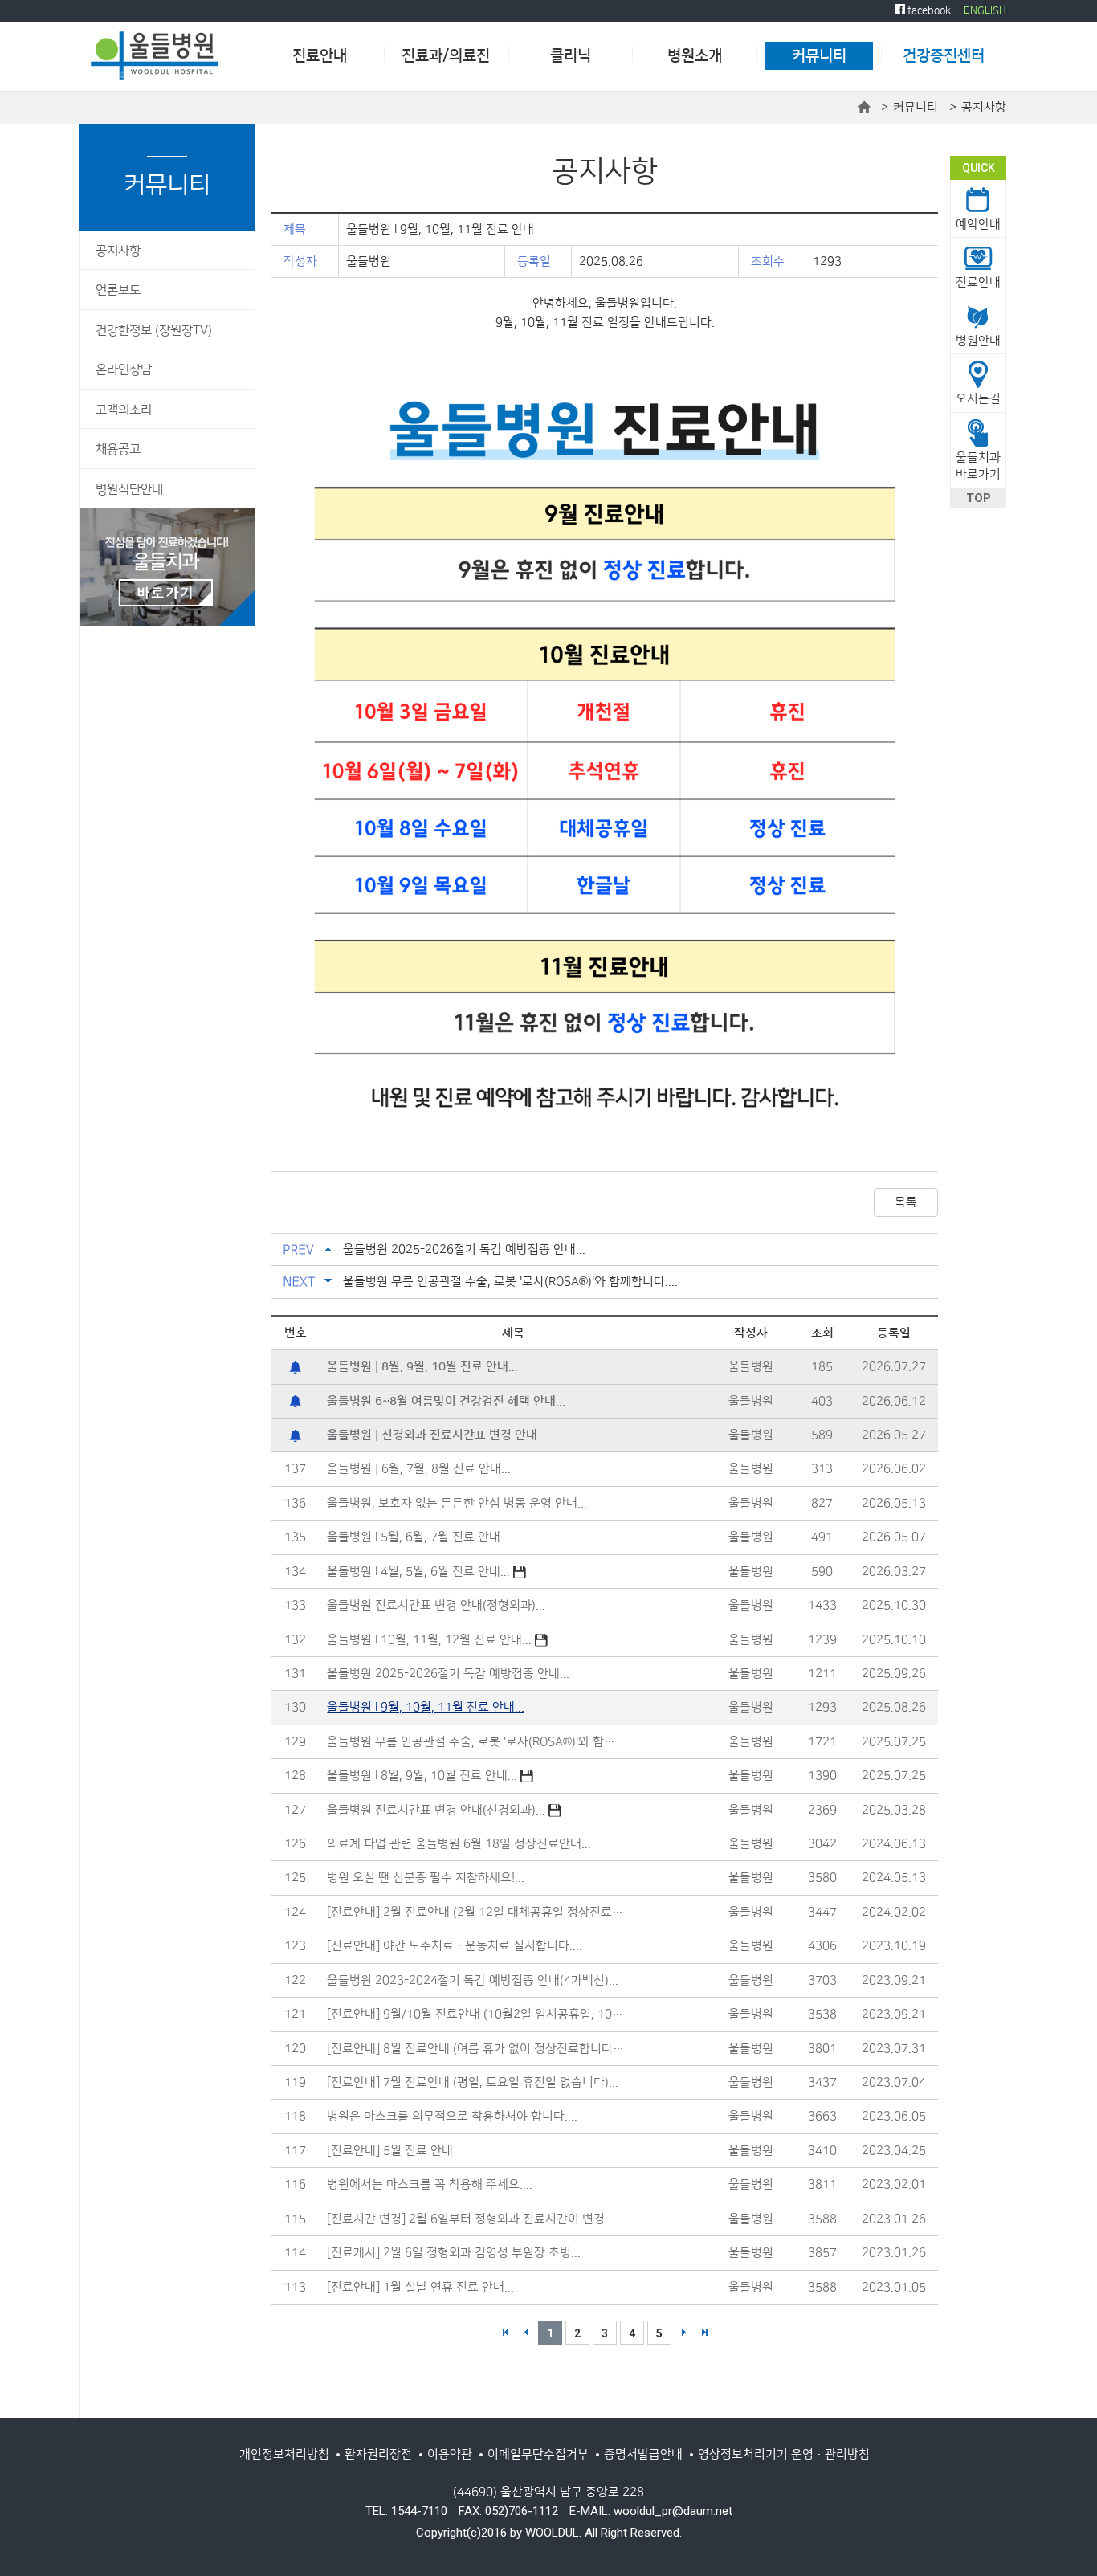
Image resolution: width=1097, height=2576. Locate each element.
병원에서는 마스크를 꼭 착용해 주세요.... (430, 2184)
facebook (928, 10)
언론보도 (118, 290)
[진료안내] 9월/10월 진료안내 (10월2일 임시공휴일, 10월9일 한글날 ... (476, 2014)
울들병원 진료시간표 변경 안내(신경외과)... (438, 1810)
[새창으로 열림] (167, 567)
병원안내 (978, 341)
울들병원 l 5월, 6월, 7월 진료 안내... (418, 1537)
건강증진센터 (944, 56)
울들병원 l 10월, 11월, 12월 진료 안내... (431, 1640)
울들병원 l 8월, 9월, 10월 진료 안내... (424, 1776)
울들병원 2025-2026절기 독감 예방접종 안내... (464, 1249)
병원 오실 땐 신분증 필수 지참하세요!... (426, 1878)
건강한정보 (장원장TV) (154, 331)
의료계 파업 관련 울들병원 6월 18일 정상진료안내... (459, 1844)
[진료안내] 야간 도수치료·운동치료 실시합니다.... (455, 1946)
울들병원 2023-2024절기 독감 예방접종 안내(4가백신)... (473, 1980)
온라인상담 (124, 370)
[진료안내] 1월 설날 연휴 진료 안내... (420, 2287)
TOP (979, 498)
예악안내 (978, 225)
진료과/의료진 (446, 56)
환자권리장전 (378, 2454)
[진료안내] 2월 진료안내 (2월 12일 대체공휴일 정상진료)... (476, 1912)
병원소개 (695, 56)
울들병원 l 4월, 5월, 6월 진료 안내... (420, 1572)
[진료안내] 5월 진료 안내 (390, 2151)
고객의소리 (124, 410)
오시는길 (978, 399)
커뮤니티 (819, 56)
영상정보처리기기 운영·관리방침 (784, 2454)
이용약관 (450, 2454)
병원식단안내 (129, 490)
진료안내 (320, 56)
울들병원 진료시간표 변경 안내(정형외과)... (436, 1605)
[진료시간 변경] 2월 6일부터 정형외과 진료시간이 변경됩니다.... (476, 2219)
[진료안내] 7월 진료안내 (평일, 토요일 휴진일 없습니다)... (473, 2082)
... (422, 1367)
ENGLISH (985, 10)
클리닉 (571, 56)
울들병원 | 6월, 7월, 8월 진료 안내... (419, 1469)
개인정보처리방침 (284, 2454)
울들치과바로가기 (978, 466)
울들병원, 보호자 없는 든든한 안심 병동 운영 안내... (457, 1503)
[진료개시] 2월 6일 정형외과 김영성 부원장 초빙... (454, 2253)
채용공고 (118, 449)
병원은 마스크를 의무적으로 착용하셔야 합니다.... (452, 2116)
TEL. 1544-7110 (406, 2511)
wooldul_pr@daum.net (673, 2511)
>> (704, 2333)
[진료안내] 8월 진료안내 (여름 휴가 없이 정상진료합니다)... (476, 2049)
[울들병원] (155, 55)
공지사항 (118, 251)
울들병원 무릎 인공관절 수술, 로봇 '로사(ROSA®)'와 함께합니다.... (510, 1282)
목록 (906, 1202)
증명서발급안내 (643, 2454)
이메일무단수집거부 (538, 2454)
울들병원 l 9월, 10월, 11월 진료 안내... (426, 1707)
